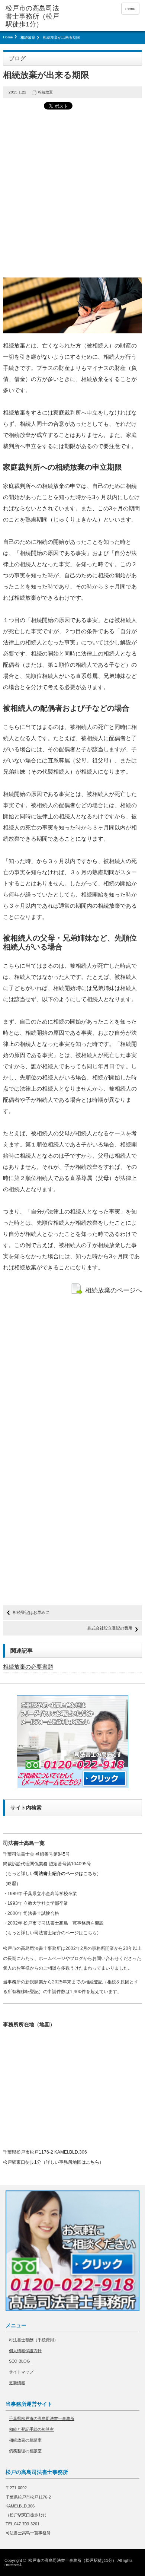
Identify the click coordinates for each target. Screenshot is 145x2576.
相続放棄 (28, 37)
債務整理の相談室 (25, 2451)
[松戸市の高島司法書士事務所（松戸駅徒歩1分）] (35, 17)
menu (130, 9)
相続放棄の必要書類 (28, 1667)
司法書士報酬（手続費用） (33, 2340)
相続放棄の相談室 (25, 2440)
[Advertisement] (72, 194)
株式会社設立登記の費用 (110, 1628)
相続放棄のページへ (114, 1290)
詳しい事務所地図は (72, 2162)
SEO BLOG (20, 2361)
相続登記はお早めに (31, 1612)
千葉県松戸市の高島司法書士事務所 (42, 2418)
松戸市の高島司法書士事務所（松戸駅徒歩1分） (72, 2560)
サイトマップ (21, 2372)
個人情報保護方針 (25, 2351)
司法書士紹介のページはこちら (65, 1874)
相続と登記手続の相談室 (31, 2429)
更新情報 (17, 2383)
